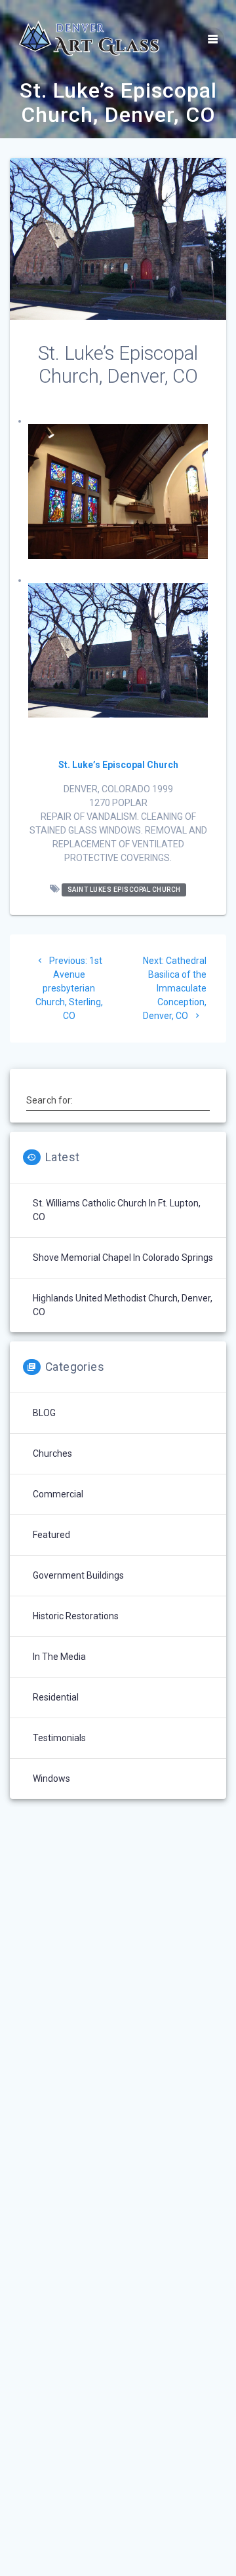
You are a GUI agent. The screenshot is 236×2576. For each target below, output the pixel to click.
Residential (56, 1697)
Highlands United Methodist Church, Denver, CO (123, 1305)
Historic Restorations (76, 1616)
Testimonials (59, 1738)
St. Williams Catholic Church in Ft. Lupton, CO (117, 1210)
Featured (51, 1535)
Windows (51, 1778)
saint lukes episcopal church (124, 890)
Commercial (58, 1494)
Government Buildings (78, 1575)
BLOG (44, 1413)
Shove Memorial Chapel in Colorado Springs (123, 1258)
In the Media (59, 1657)
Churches (52, 1453)
